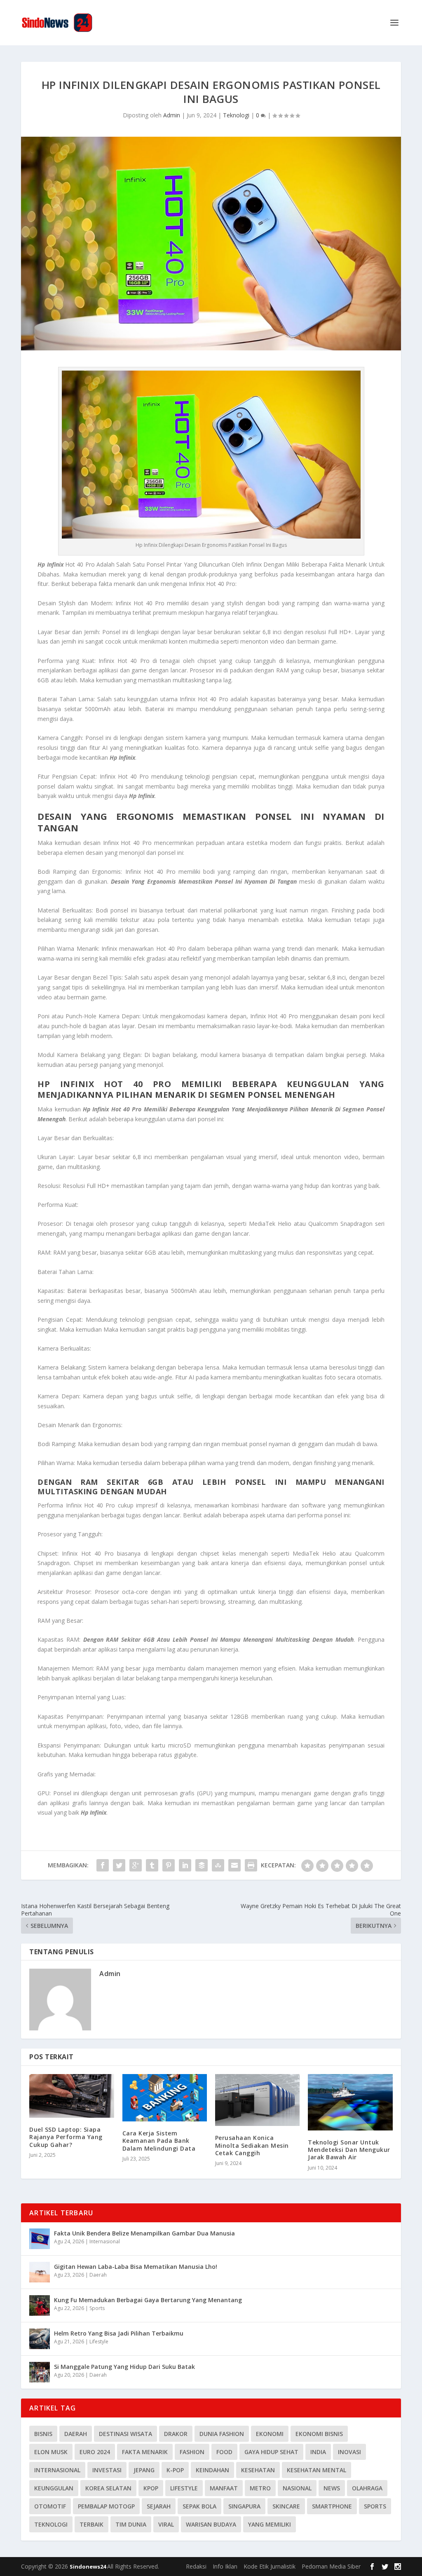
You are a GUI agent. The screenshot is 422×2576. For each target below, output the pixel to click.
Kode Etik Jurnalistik (270, 2566)
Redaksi (196, 2566)
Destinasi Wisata (125, 2434)
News (332, 2488)
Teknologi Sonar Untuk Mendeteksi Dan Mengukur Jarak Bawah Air (349, 2150)
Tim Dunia (131, 2524)
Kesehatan (258, 2470)
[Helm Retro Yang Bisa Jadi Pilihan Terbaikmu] (40, 2339)
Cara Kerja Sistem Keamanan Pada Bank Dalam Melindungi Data (159, 2141)
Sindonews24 (88, 2567)
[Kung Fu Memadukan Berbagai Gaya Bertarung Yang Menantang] (40, 2305)
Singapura (244, 2506)
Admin (172, 115)
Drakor (176, 2434)
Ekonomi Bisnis (319, 2434)
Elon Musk (51, 2452)
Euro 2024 (95, 2452)
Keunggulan (54, 2488)
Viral (166, 2524)
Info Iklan (225, 2566)
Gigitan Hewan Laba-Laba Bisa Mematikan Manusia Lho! (136, 2267)
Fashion (192, 2452)
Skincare (286, 2506)
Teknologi (236, 115)
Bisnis (43, 2434)
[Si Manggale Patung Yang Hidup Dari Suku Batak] (40, 2372)
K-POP (175, 2470)
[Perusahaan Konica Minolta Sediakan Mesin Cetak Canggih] (257, 2100)
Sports (97, 2308)
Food (224, 2452)
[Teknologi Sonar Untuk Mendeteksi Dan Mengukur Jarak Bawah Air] (350, 2102)
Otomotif (50, 2506)
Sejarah (159, 2506)
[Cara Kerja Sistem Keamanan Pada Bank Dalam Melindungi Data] (165, 2098)
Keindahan (212, 2470)
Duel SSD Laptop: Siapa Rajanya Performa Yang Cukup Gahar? (66, 2137)
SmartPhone (332, 2506)
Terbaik (91, 2524)
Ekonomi (270, 2434)
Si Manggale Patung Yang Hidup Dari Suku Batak (124, 2367)
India (318, 2452)
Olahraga (367, 2488)
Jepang (144, 2470)
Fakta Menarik (145, 2452)
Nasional (297, 2488)
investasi (107, 2470)
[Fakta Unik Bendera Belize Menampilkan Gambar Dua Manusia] (40, 2239)
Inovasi (349, 2452)
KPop (151, 2488)
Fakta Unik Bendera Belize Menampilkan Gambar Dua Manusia (144, 2233)
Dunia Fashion (222, 2434)
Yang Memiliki (270, 2524)
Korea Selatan (108, 2488)
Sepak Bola (199, 2506)
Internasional (105, 2241)
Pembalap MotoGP (106, 2506)
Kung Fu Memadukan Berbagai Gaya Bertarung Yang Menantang (148, 2300)
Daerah (98, 2275)
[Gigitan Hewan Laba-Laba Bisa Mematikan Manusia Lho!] (40, 2272)
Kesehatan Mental (316, 2470)
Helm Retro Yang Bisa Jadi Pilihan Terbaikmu (119, 2333)
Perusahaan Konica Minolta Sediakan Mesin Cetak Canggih (252, 2145)
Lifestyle (99, 2341)
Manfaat (224, 2488)
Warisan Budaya (211, 2524)
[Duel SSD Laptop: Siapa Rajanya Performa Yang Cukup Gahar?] (72, 2096)
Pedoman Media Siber (331, 2566)
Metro (260, 2488)
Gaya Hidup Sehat (271, 2452)
